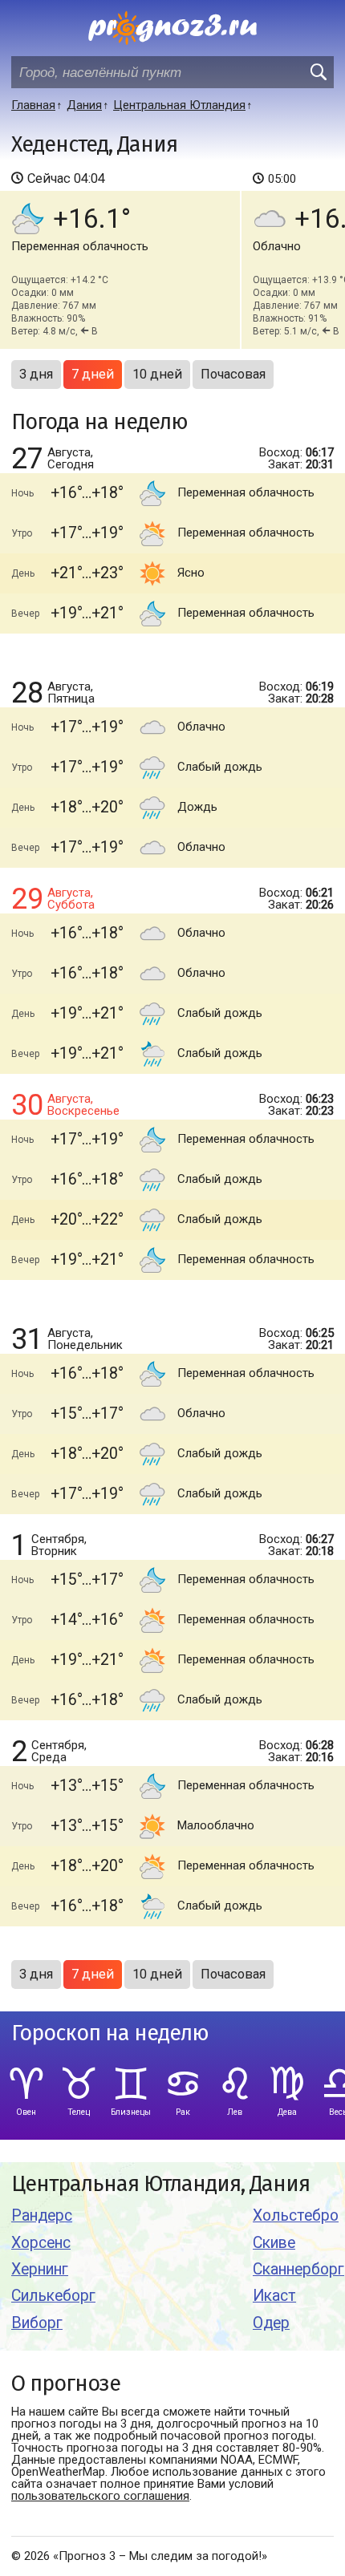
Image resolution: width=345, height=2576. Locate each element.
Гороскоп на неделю (110, 2033)
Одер (271, 2323)
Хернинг (40, 2269)
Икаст (274, 2296)
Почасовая (233, 374)
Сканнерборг (298, 2269)
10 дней (157, 374)
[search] (318, 72)
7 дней (93, 374)
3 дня (36, 374)
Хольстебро (296, 2216)
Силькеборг (53, 2296)
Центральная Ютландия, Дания (160, 2184)
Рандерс (42, 2216)
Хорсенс (41, 2243)
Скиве (274, 2243)
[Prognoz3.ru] (172, 28)
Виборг (37, 2323)
